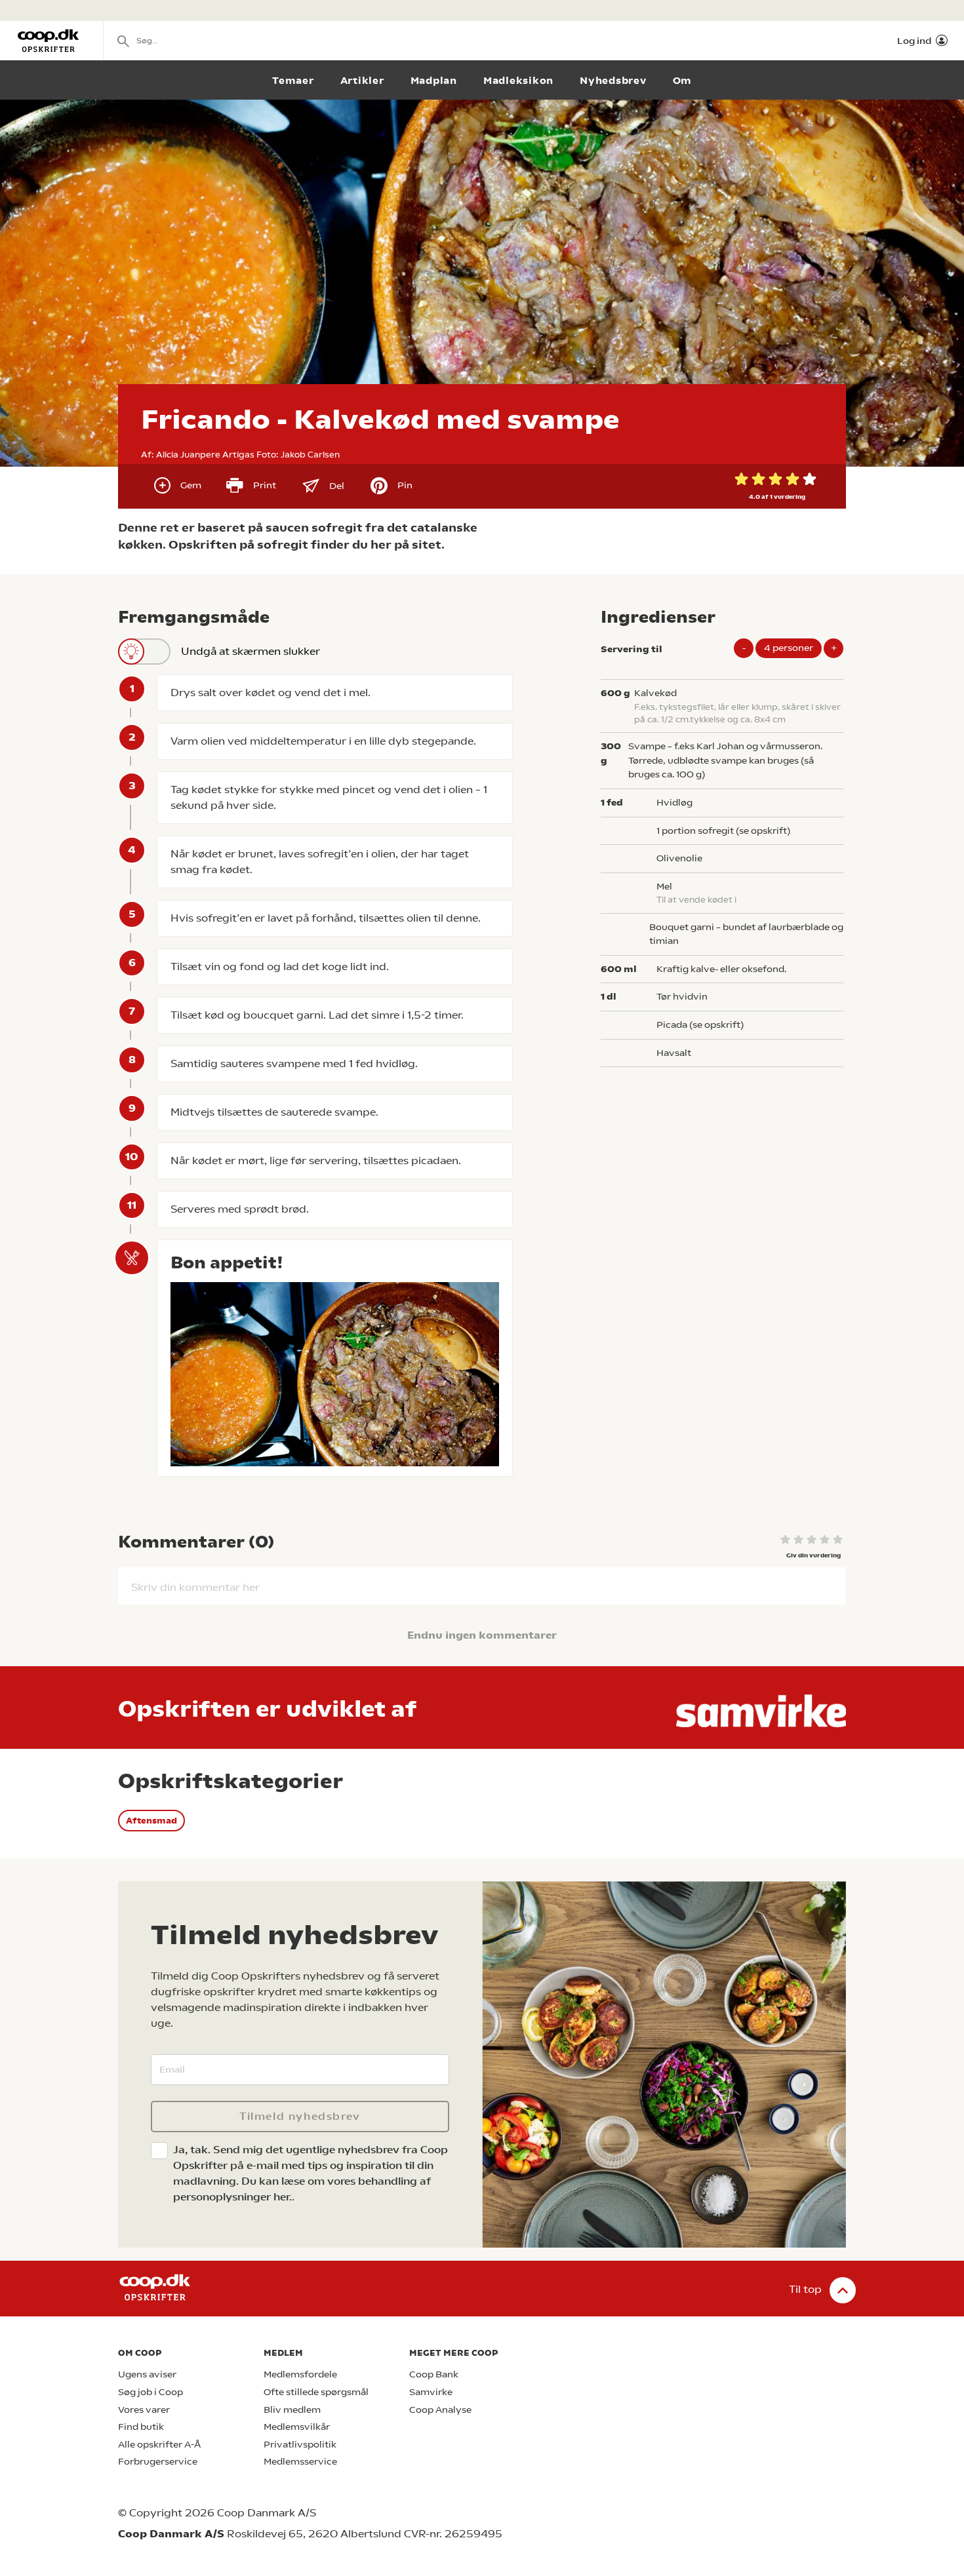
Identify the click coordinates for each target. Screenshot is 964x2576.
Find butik (141, 2427)
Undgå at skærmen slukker (251, 651)
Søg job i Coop (151, 2392)
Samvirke (431, 2392)
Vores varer (144, 2410)
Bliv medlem (292, 2410)
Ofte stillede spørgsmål (316, 2392)
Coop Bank (434, 2374)
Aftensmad (151, 1821)
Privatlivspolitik (300, 2445)
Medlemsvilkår (297, 2427)
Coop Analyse (440, 2410)
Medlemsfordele (300, 2374)
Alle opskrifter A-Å (159, 2445)
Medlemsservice (300, 2462)
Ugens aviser (147, 2374)
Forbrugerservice (158, 2462)
